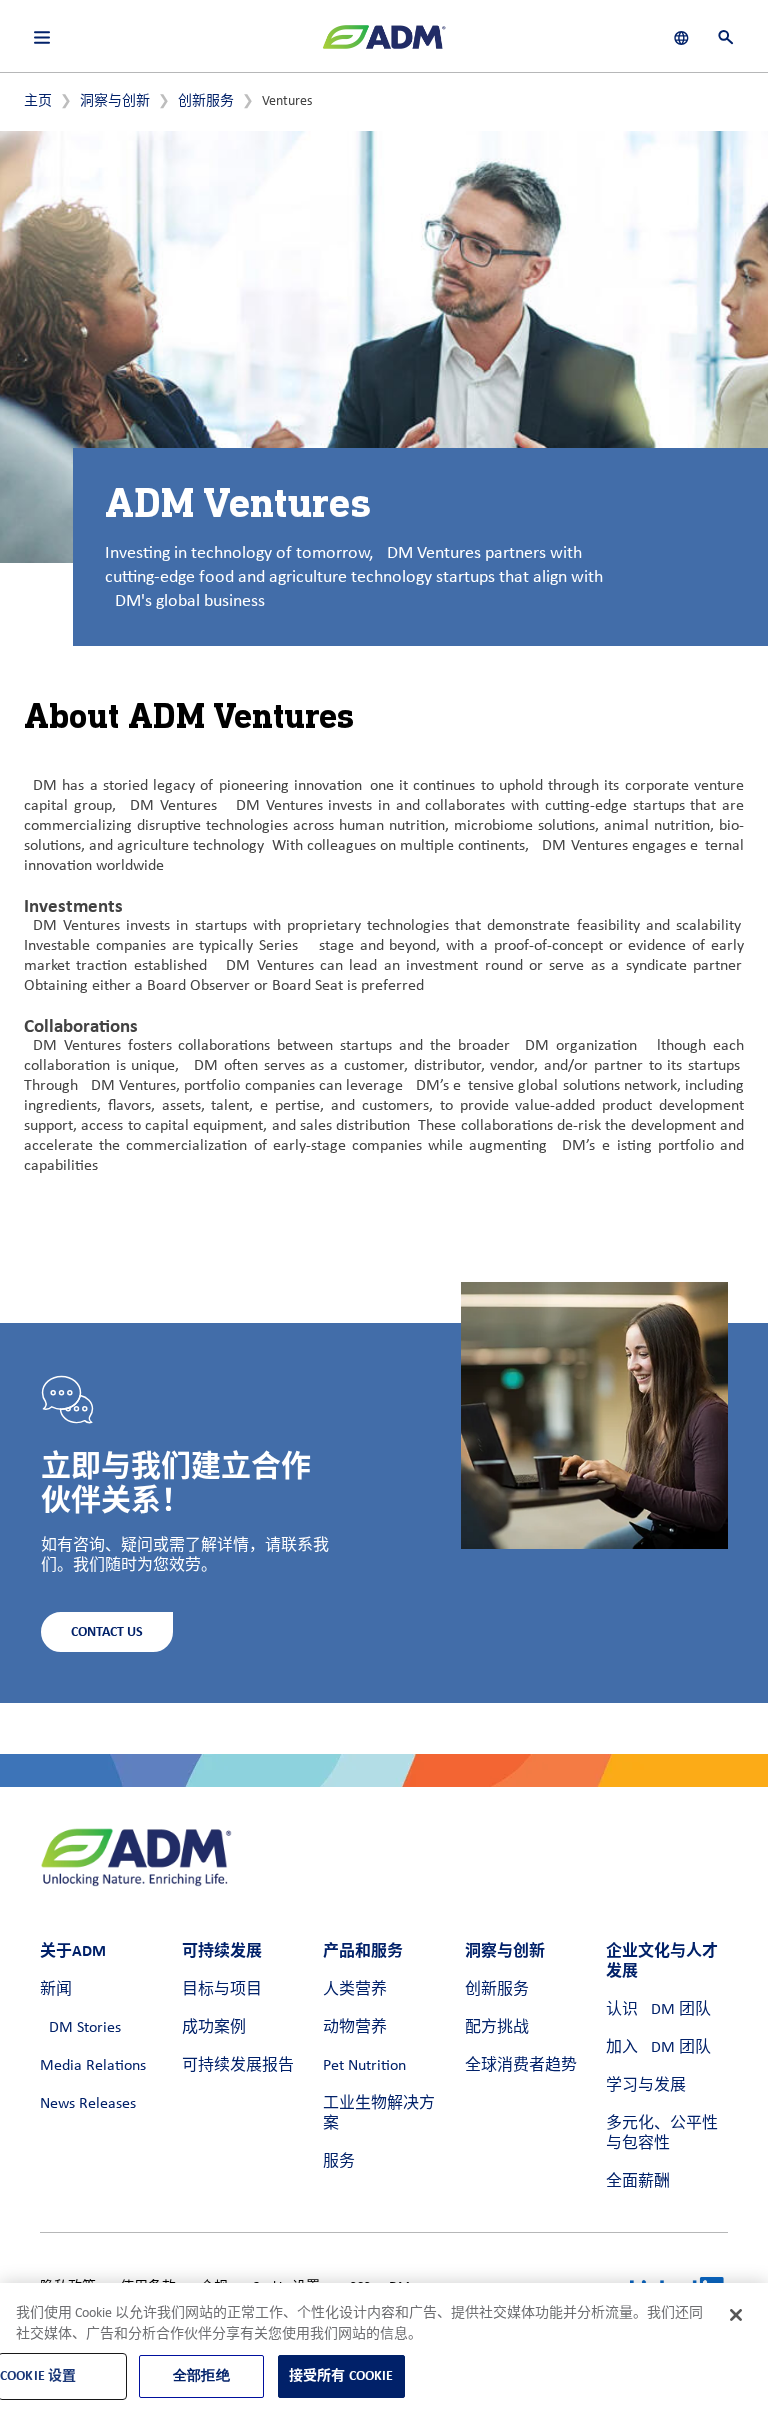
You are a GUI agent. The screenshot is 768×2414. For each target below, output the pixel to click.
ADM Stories (80, 2028)
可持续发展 (222, 1950)
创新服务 (206, 101)
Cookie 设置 (38, 2375)
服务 (339, 2162)
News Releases (88, 2104)
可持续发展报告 (238, 2066)
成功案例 (214, 2028)
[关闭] (736, 2315)
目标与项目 (222, 1990)
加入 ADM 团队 (658, 2048)
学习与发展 (646, 2086)
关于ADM (73, 1950)
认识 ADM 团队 (658, 2010)
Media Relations (93, 2066)
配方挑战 (497, 2028)
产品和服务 (363, 1950)
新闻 (56, 1990)
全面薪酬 (638, 2182)
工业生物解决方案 (379, 2114)
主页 (38, 101)
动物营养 (355, 2028)
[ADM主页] (384, 45)
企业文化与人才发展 (662, 1960)
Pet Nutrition (364, 2066)
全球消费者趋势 (521, 2066)
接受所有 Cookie (341, 2375)
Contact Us (107, 1631)
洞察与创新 (115, 101)
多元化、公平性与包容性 (662, 2134)
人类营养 (355, 1990)
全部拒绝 (201, 2375)
